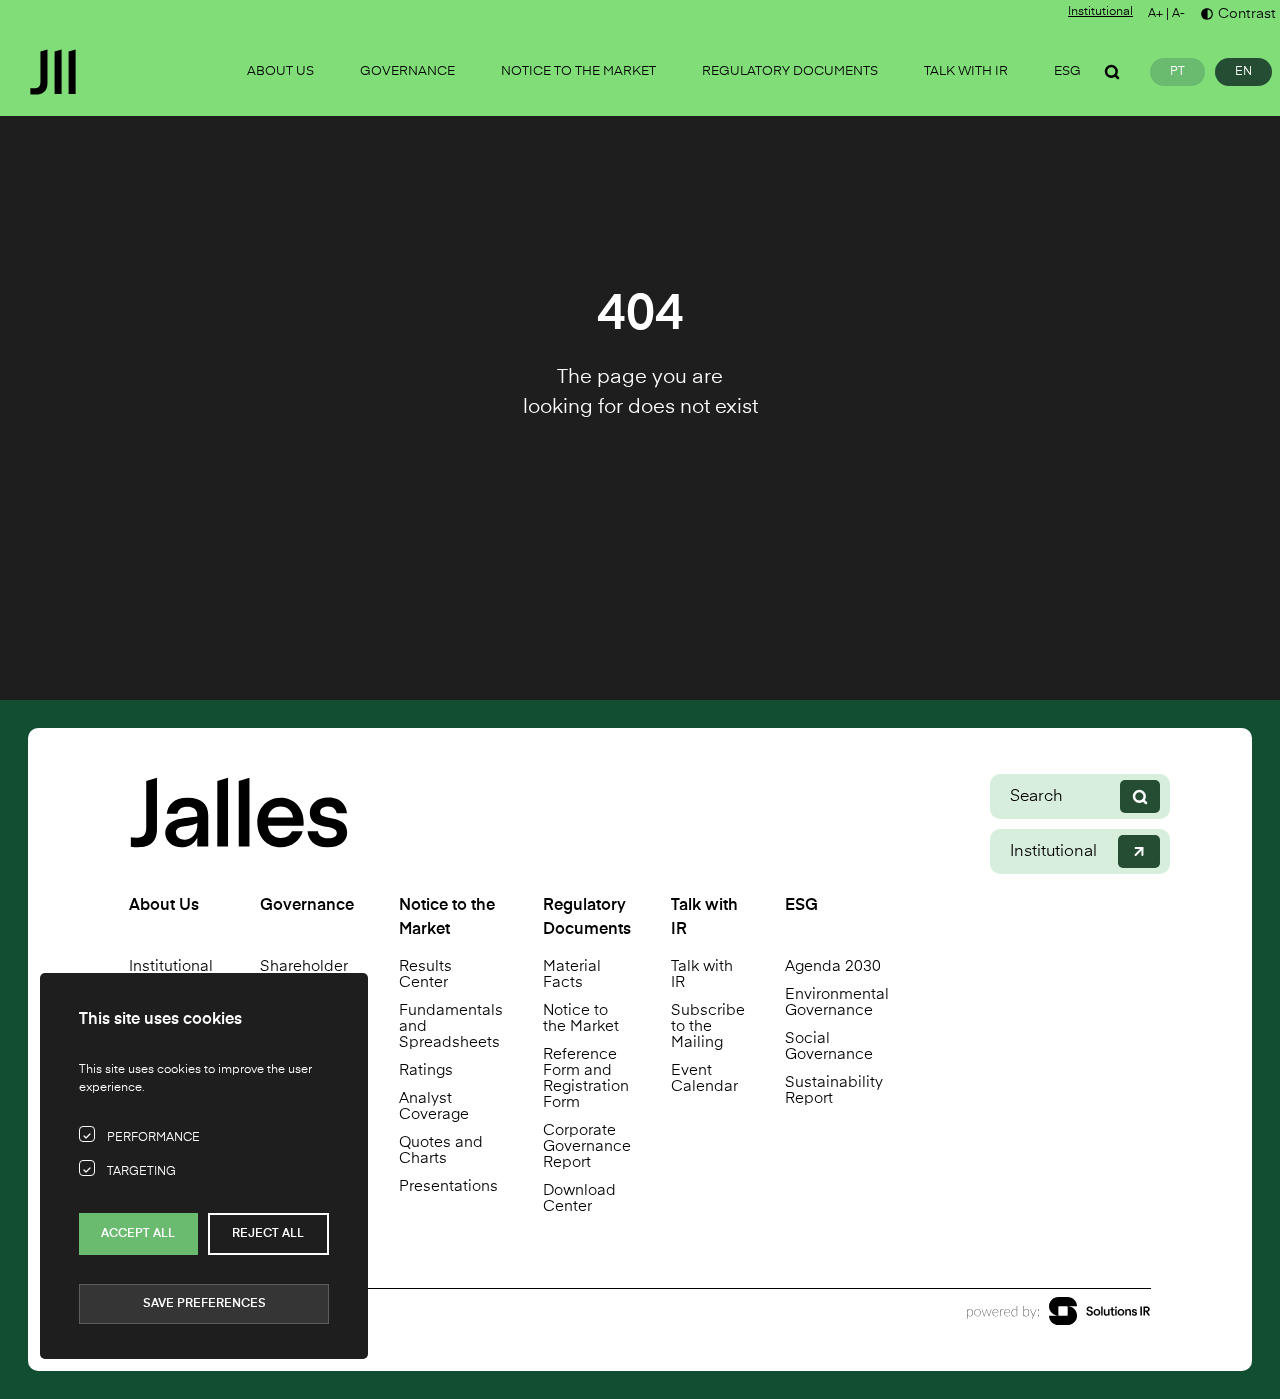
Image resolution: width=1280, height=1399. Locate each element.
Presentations (448, 1186)
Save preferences (204, 1304)
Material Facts (572, 974)
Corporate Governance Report (587, 1146)
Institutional (1100, 12)
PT (1177, 72)
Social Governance (829, 1046)
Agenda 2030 (833, 966)
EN (1243, 72)
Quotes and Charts (441, 1150)
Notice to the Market (581, 1018)
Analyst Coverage (434, 1106)
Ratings (426, 1070)
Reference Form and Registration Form (586, 1078)
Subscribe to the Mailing (708, 1026)
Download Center (579, 1198)
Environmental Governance (837, 1002)
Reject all (268, 1234)
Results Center (425, 974)
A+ (1155, 14)
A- (1178, 14)
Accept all (138, 1234)
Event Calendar (704, 1078)
